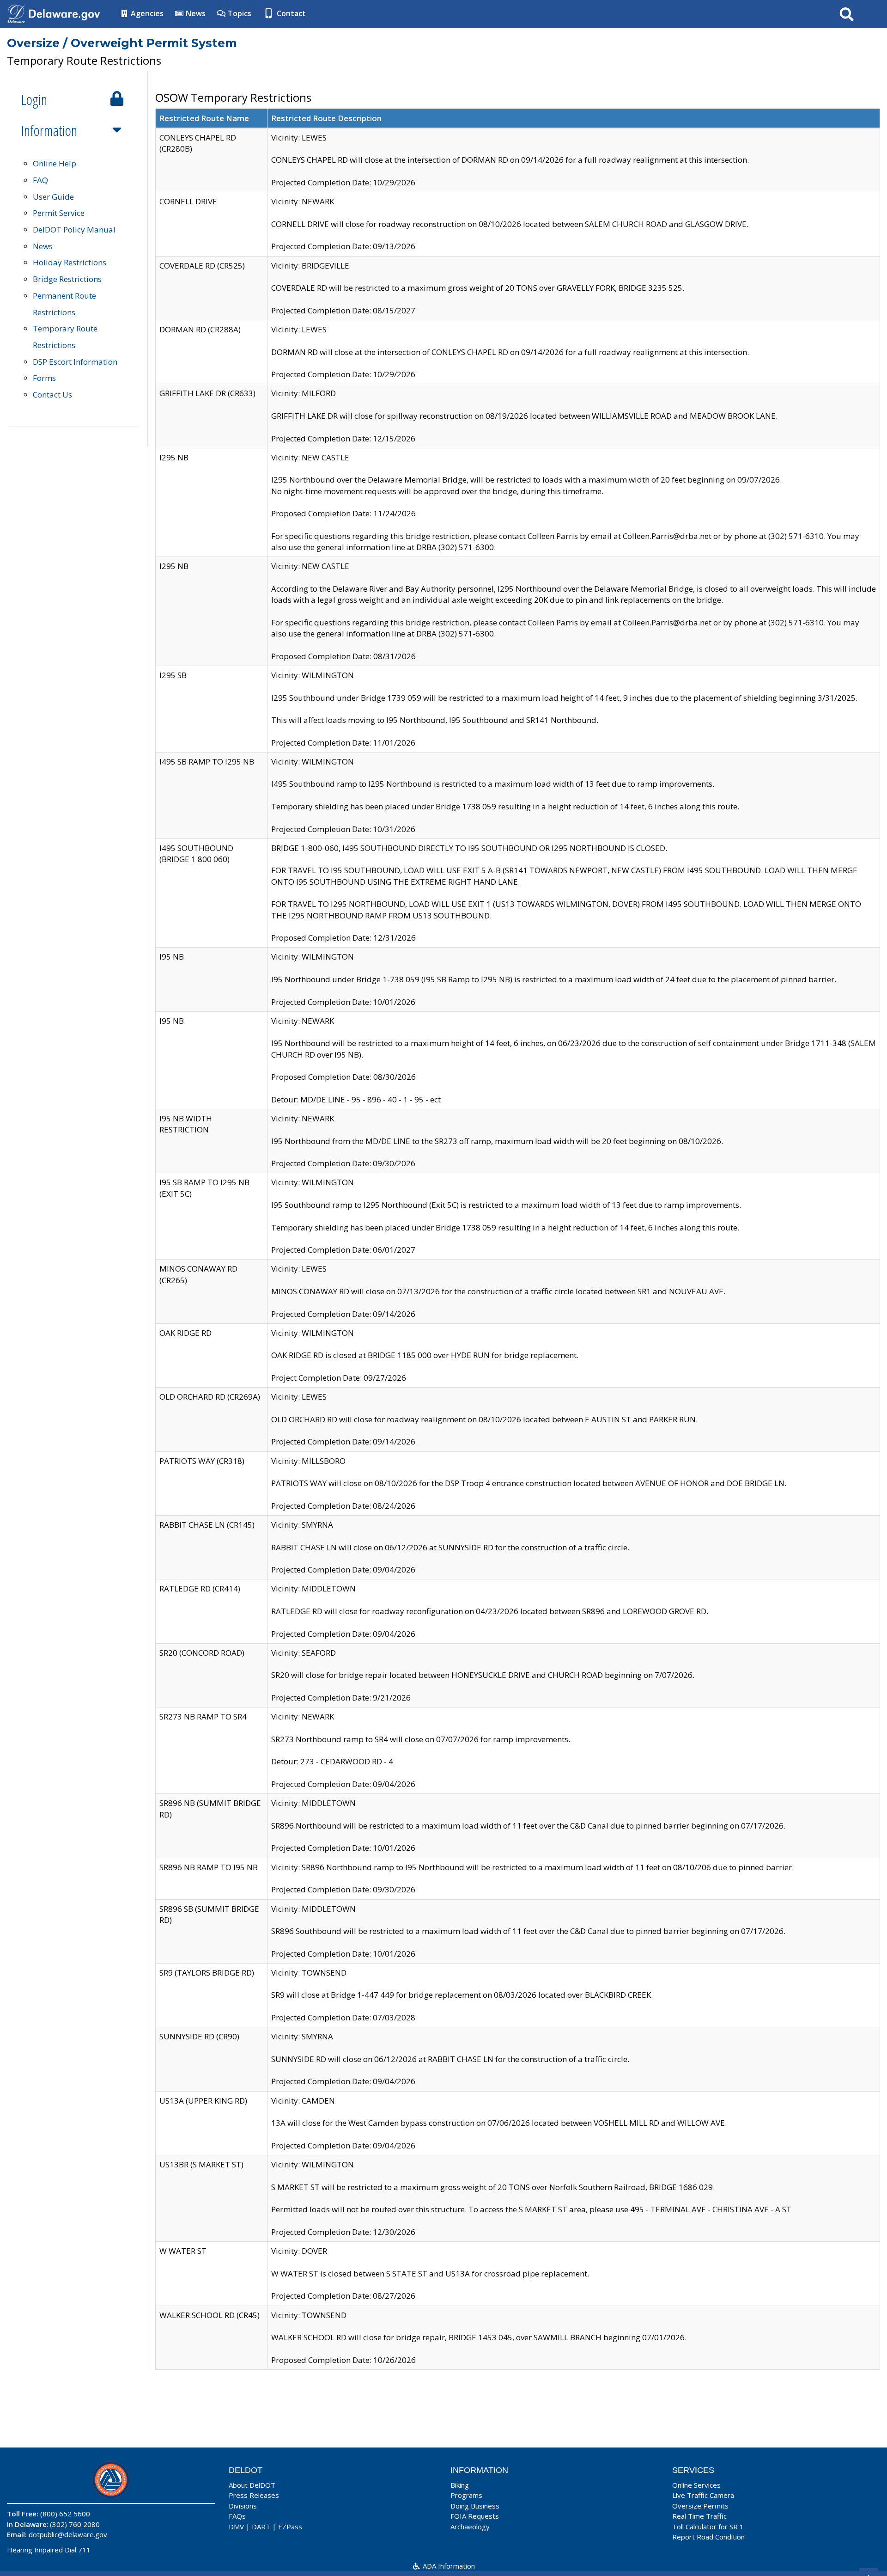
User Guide (53, 197)
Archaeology (470, 2527)
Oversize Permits (700, 2506)
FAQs (237, 2516)
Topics (239, 13)
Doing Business (475, 2506)
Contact (290, 13)
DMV (236, 2527)
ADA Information (448, 2566)
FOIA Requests (475, 2516)
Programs (466, 2495)
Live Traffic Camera (703, 2495)
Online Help (55, 163)
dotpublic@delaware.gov (68, 2534)
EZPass (290, 2527)
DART (261, 2527)
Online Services (696, 2485)
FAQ (40, 180)
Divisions (243, 2506)
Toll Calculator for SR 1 (708, 2527)
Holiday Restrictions (70, 262)
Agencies (146, 13)
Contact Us (52, 395)
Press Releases (254, 2495)
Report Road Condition (708, 2537)
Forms (44, 378)
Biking (460, 2485)
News (195, 13)
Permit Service (59, 213)
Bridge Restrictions (67, 279)
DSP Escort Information (75, 362)
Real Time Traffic (699, 2516)
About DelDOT (252, 2485)
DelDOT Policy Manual (74, 229)
